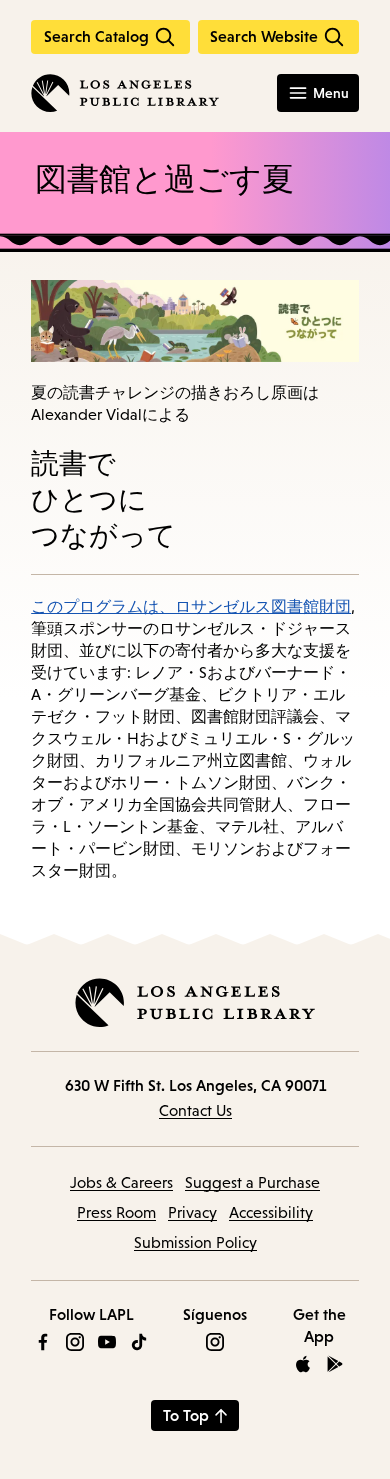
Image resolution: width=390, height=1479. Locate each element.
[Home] (125, 93)
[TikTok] (139, 1342)
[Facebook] (43, 1342)
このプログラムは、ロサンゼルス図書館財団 (191, 606)
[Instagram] (75, 1342)
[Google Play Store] (335, 1364)
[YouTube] (107, 1342)
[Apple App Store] (303, 1364)
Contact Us (195, 1110)
